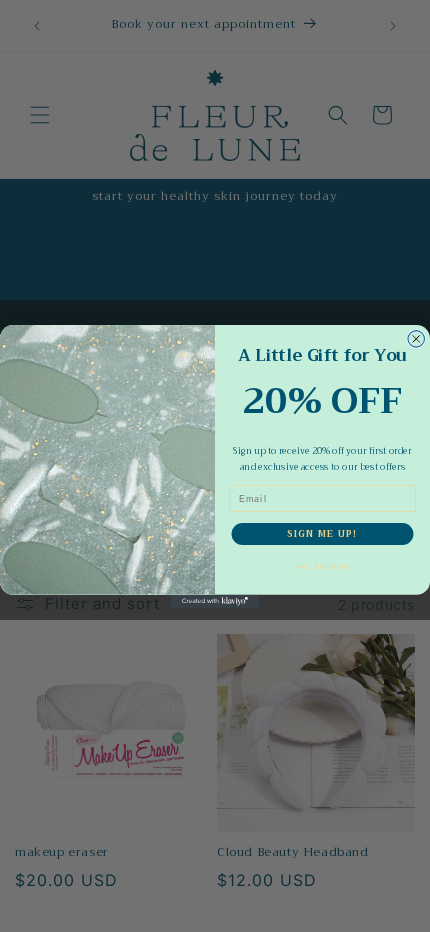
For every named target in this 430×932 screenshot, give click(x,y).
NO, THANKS (322, 566)
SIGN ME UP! (322, 533)
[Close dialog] (416, 338)
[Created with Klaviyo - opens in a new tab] (215, 600)
